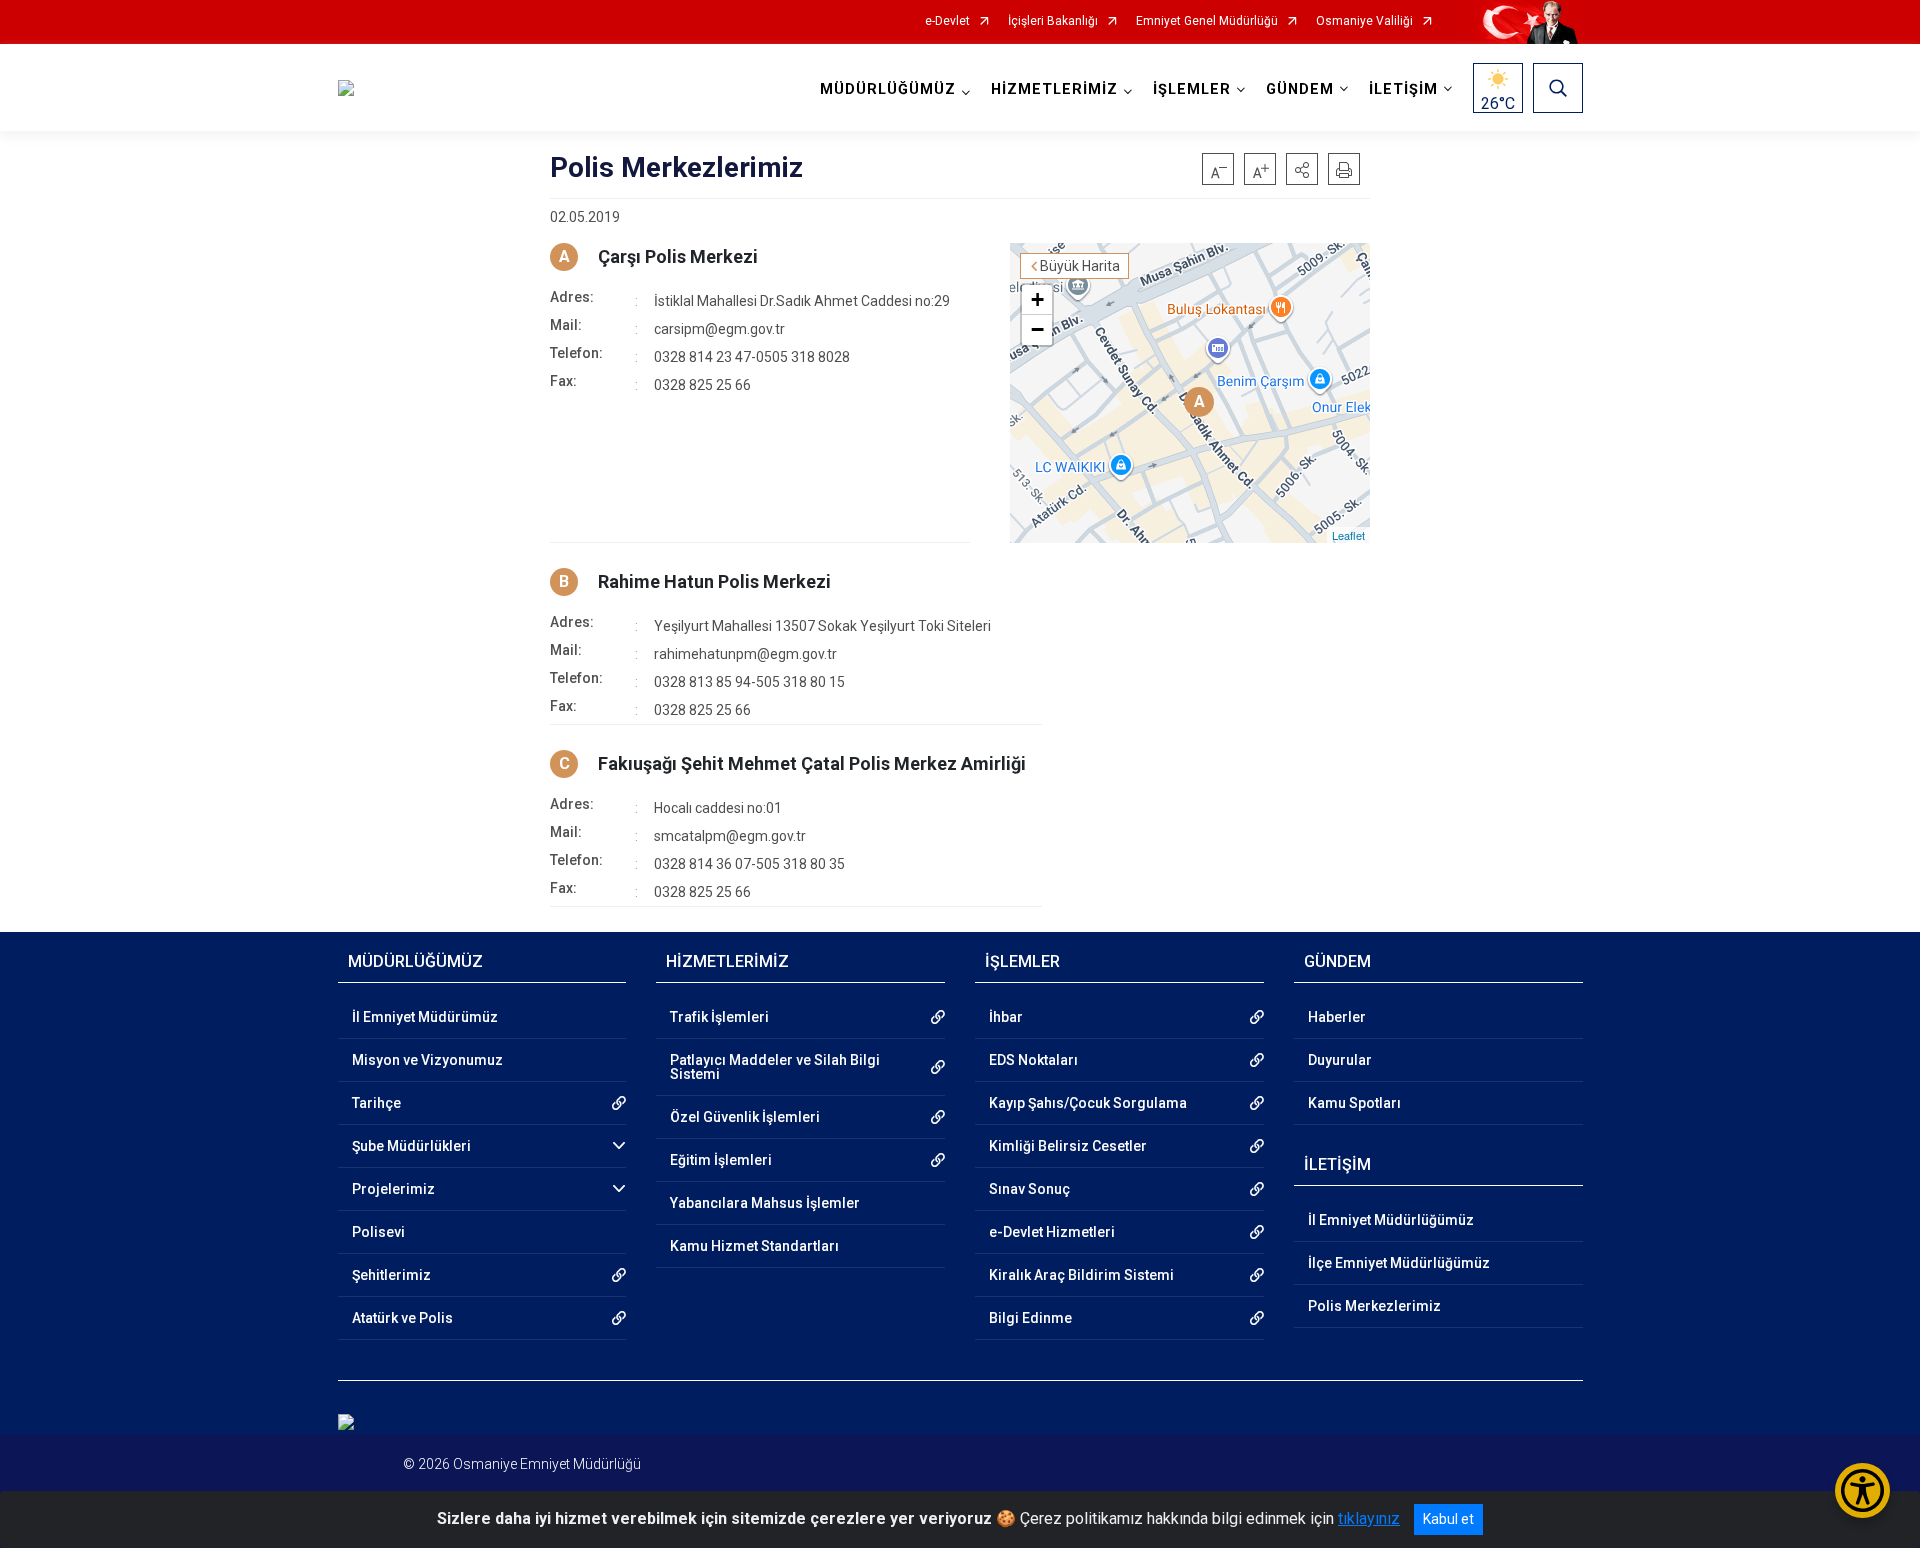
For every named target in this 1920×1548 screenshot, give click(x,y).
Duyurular (1340, 1060)
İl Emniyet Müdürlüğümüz (1391, 1220)
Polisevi (378, 1232)
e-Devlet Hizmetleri (1052, 1232)
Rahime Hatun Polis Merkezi (714, 581)
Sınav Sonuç (1029, 1189)
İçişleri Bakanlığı (1053, 21)
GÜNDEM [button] (1300, 89)
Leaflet (1348, 535)
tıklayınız (1369, 1518)
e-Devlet (947, 21)
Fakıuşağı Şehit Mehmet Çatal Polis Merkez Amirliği (812, 763)
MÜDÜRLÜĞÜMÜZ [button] (888, 89)
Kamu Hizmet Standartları (754, 1246)
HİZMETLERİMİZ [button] (1054, 89)
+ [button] (1037, 299)
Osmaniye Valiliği (1364, 21)
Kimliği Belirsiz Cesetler (1068, 1146)
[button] (1302, 169)
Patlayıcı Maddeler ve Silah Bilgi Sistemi (775, 1067)
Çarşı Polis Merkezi (678, 256)
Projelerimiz (393, 1189)
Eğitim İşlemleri (721, 1160)
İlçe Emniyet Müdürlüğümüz (1399, 1263)
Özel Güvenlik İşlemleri (745, 1117)
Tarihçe (376, 1103)
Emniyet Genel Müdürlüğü (1207, 21)
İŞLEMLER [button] (1192, 89)
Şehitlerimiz (391, 1275)
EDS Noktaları (1033, 1060)
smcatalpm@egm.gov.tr (730, 836)
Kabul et (1448, 1519)
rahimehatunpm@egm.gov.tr (745, 654)
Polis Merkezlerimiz (1374, 1306)
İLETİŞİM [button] (1403, 89)
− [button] (1037, 329)
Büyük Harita (1080, 266)
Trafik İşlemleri (719, 1017)
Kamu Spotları (1354, 1103)
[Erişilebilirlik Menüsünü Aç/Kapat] (1862, 1490)
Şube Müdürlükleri (411, 1146)
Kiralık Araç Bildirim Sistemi (1081, 1275)
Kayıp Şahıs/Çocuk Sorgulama (1088, 1103)
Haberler (1337, 1017)
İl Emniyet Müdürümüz (425, 1017)
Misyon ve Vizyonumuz (427, 1060)
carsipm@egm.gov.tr (719, 329)
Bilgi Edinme (1030, 1318)
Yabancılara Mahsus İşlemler (765, 1203)
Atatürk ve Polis (402, 1318)
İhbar (1006, 1017)
